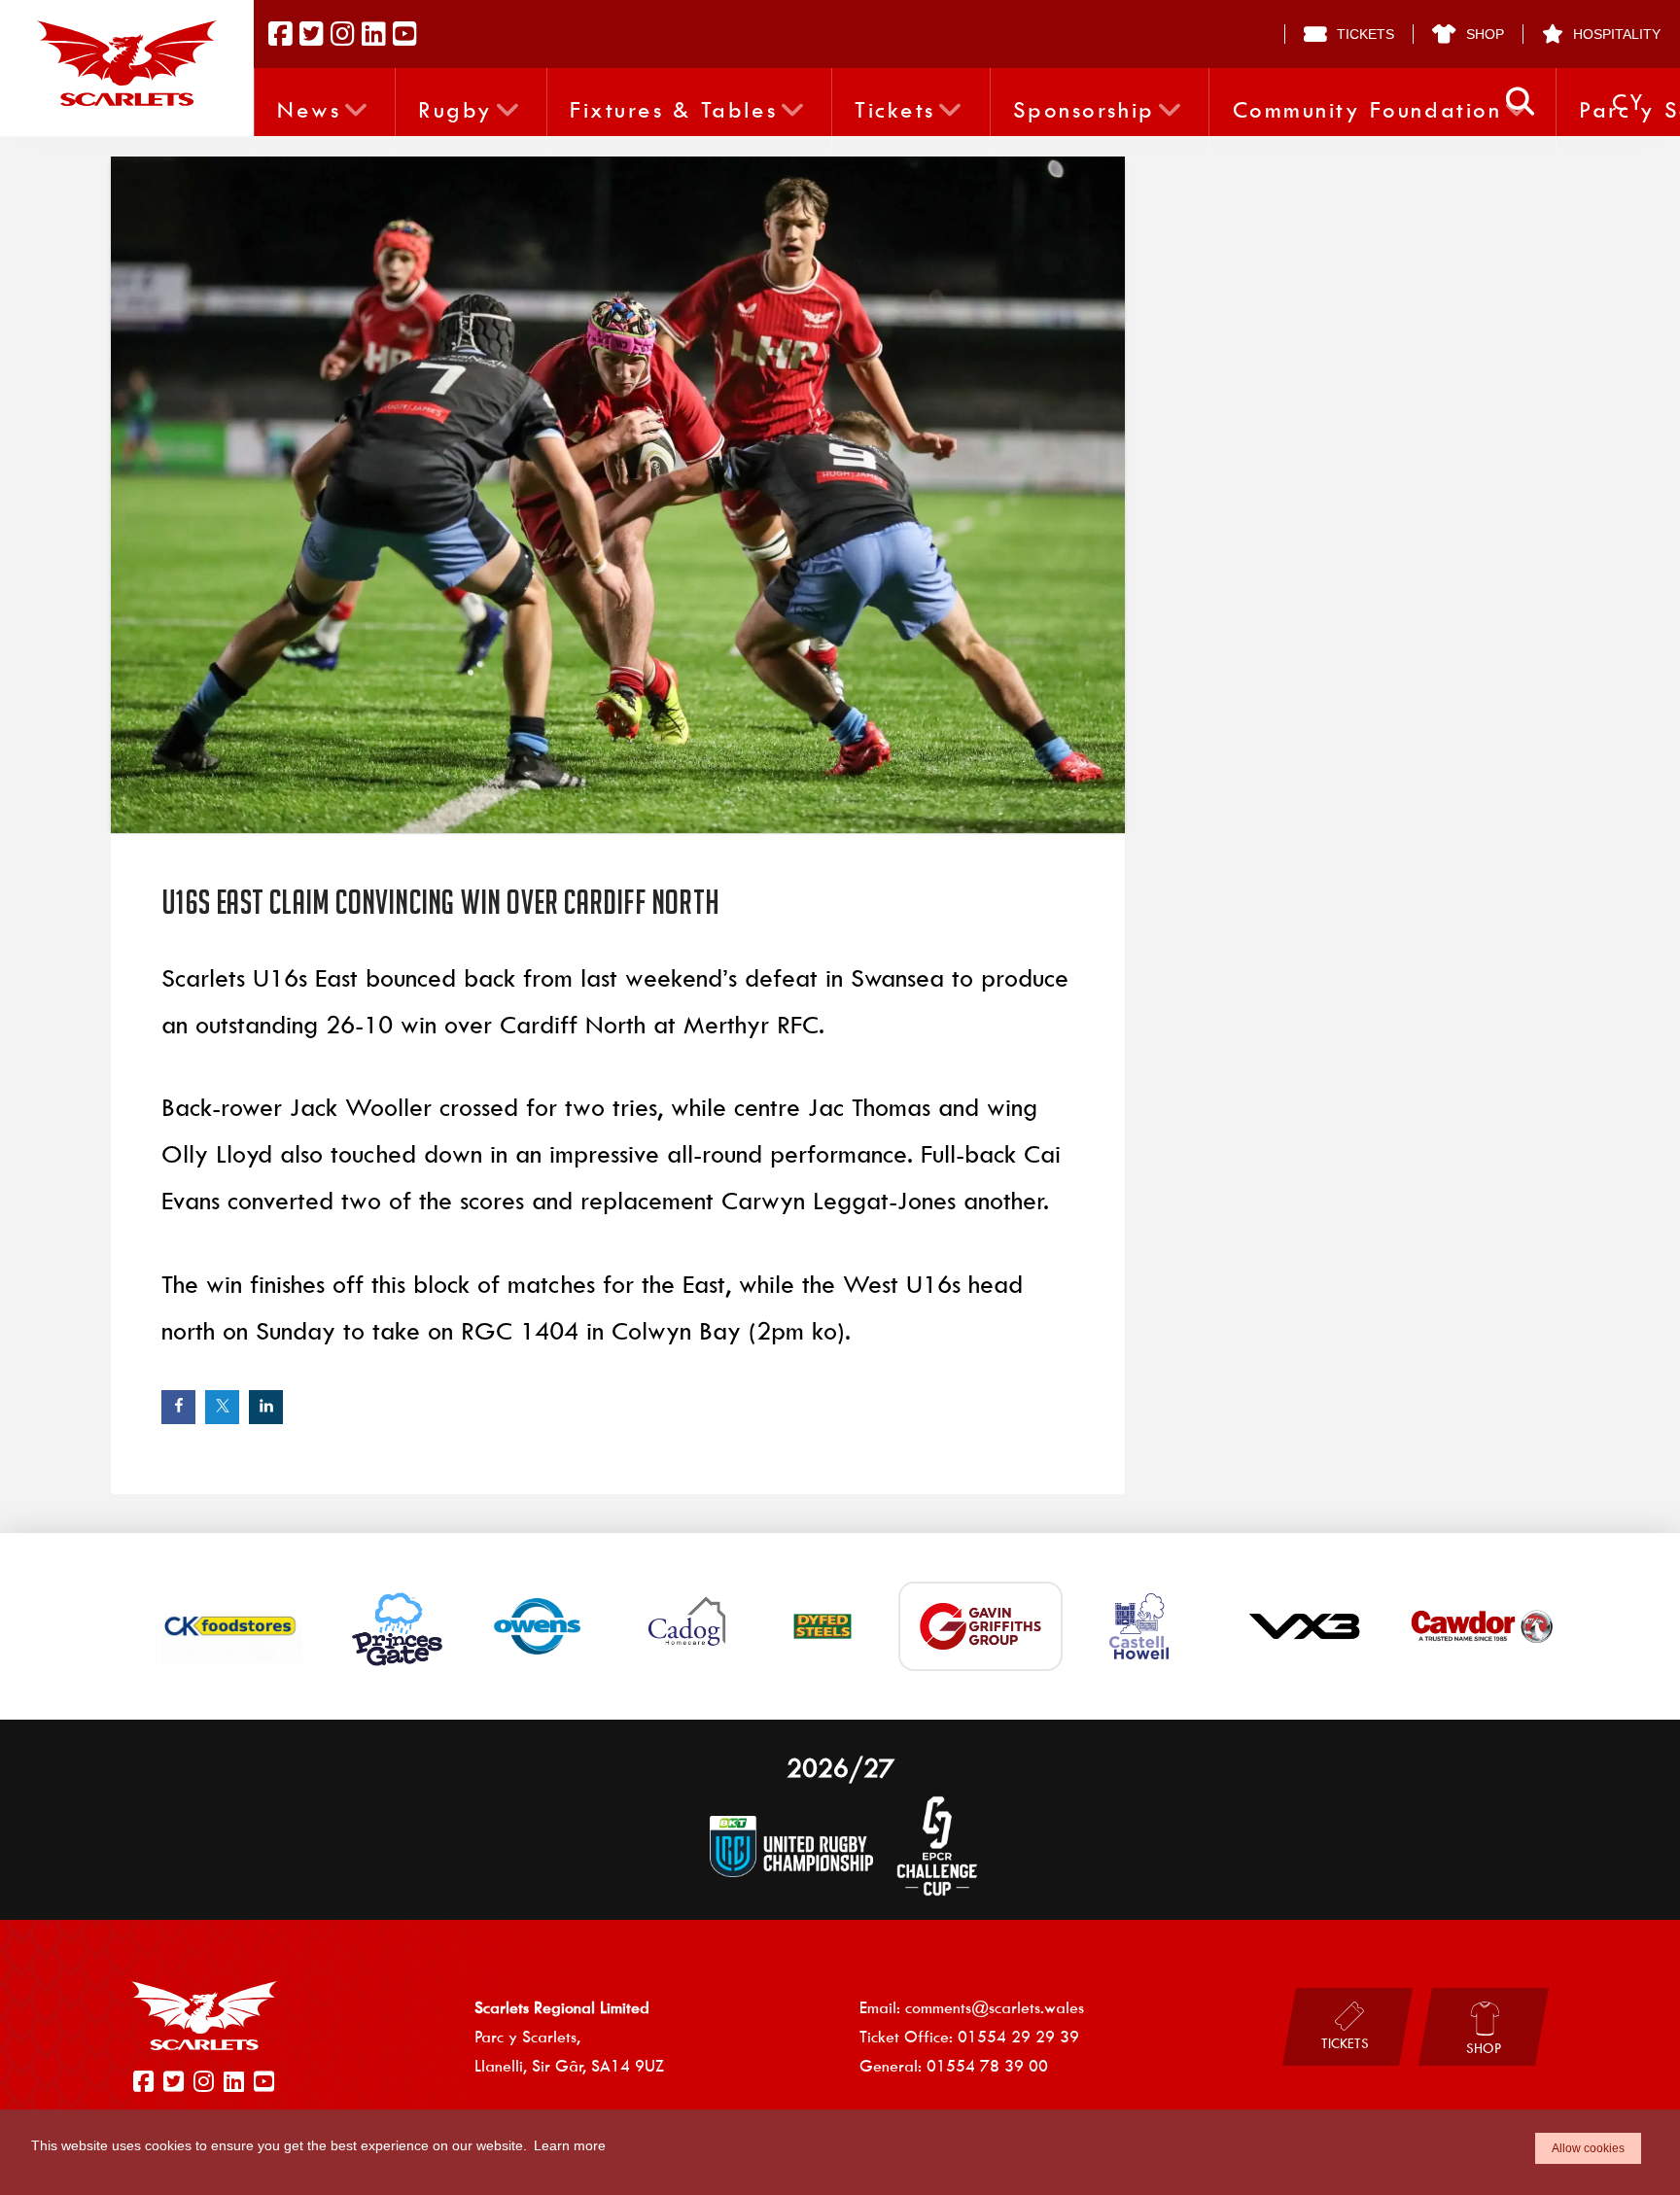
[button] (1520, 102)
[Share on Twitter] (222, 1407)
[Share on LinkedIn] (266, 1407)
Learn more (570, 2145)
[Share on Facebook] (178, 1407)
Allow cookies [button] (1588, 2148)
